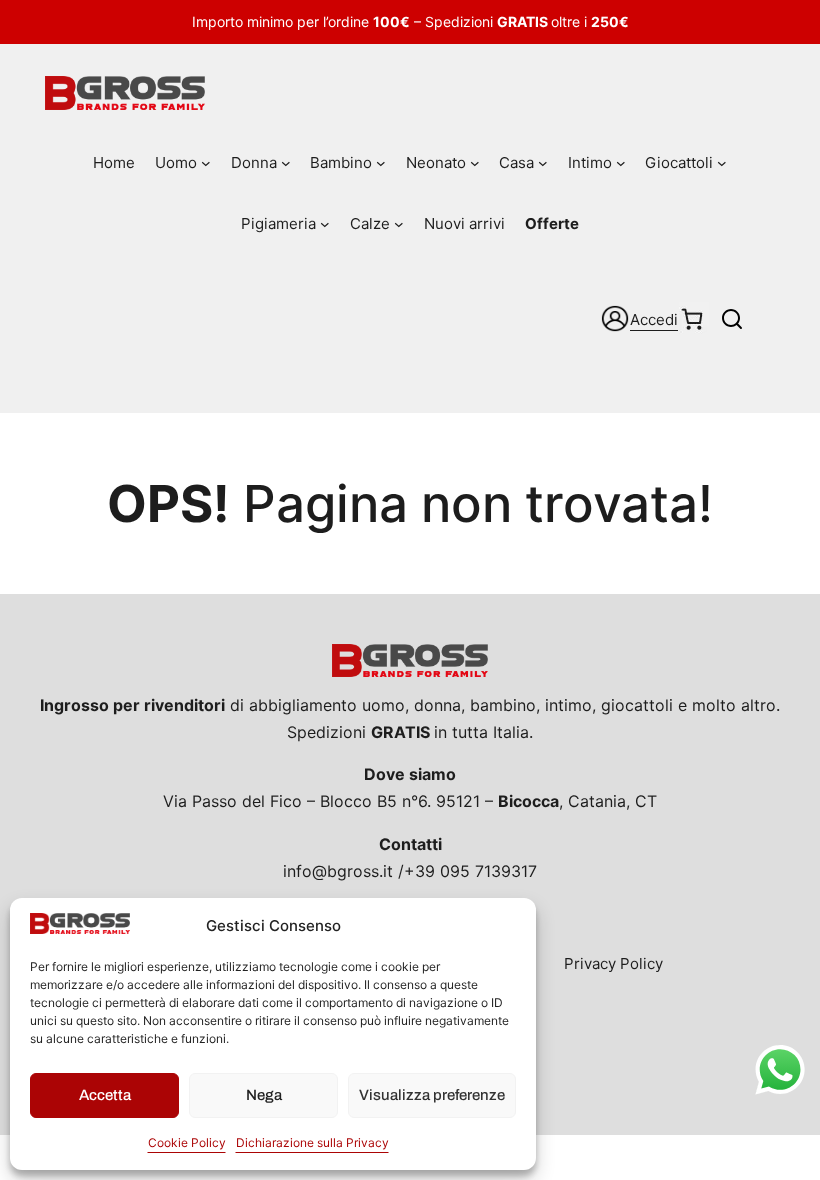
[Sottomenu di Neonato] (475, 163)
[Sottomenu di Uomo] (206, 163)
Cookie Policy (187, 1142)
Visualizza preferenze (432, 1095)
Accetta (105, 1095)
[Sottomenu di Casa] (543, 163)
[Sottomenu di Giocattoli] (722, 163)
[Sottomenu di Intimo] (621, 163)
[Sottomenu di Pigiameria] (325, 224)
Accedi (654, 319)
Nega (264, 1095)
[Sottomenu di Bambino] (381, 163)
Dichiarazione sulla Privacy (312, 1142)
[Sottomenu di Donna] (286, 163)
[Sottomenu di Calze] (399, 224)
